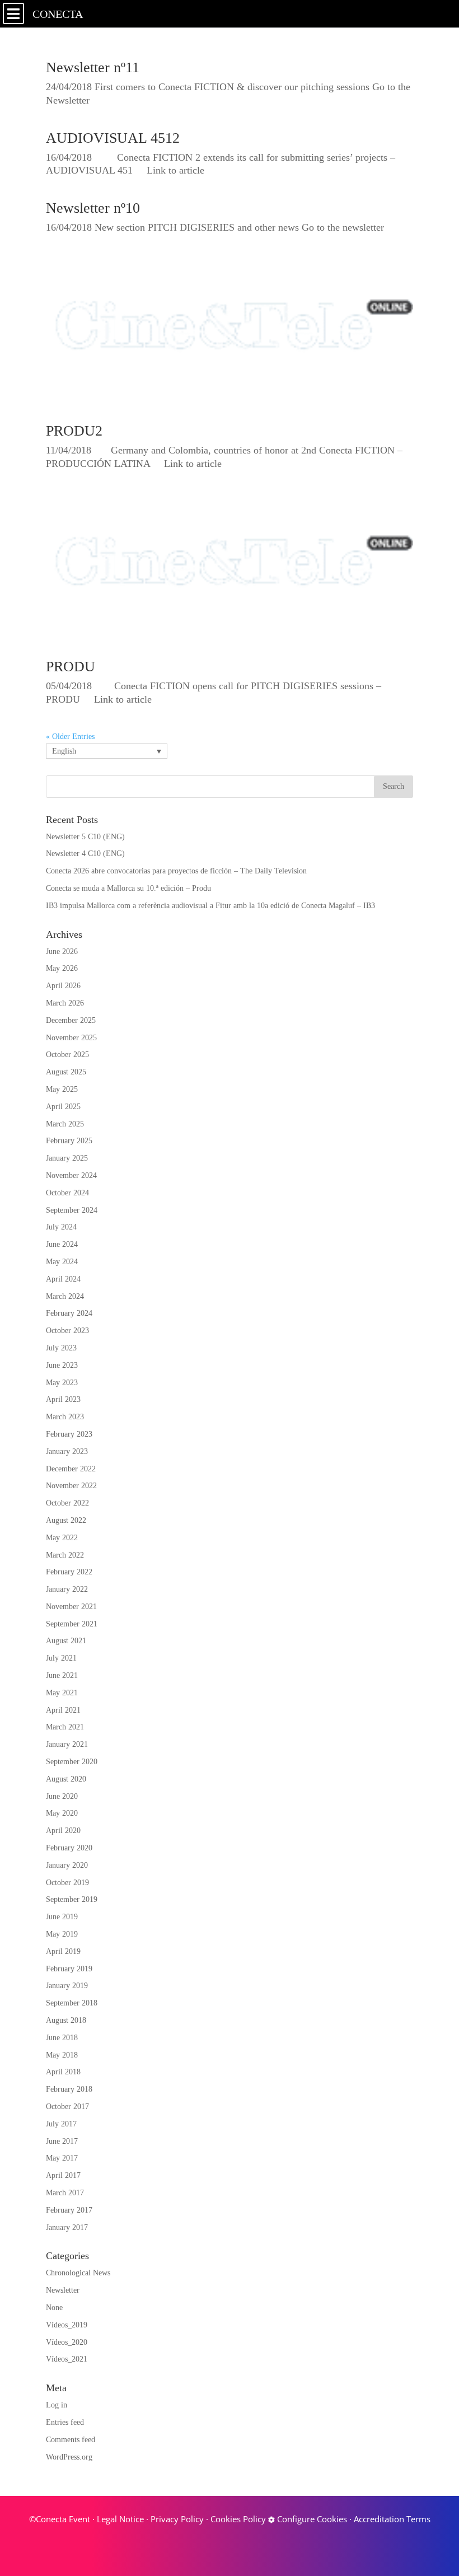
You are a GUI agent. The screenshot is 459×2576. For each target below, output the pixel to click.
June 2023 (62, 1365)
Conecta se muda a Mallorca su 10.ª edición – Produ (128, 888)
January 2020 (67, 1865)
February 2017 (69, 2210)
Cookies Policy (238, 2519)
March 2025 (65, 1124)
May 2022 (62, 1538)
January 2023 (67, 1451)
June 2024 (62, 1244)
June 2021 (62, 1675)
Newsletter (63, 2290)
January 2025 (67, 1158)
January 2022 (67, 1589)
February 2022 (69, 1572)
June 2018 (62, 2038)
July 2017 (61, 2124)
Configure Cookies (311, 2519)
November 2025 (71, 1038)
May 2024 (62, 1262)
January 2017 (67, 2227)
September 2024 (72, 1210)
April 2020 (63, 1831)
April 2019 (63, 1951)
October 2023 (67, 1331)
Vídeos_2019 (67, 2325)
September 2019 (72, 1899)
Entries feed (65, 2422)
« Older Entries (70, 737)
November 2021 (71, 1607)
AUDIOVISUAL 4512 (113, 138)
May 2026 (62, 968)
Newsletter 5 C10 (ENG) (85, 837)
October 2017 (67, 2107)
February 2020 (69, 1848)
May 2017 (62, 2158)
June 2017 (62, 2141)
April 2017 (63, 2175)
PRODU (71, 667)
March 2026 (65, 1003)
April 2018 (63, 2072)
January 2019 (67, 1986)
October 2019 (67, 1883)
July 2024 (61, 1227)
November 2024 (71, 1175)
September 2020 (72, 1762)
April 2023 (63, 1399)
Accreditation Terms (392, 2519)
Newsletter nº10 (93, 208)
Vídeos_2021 (67, 2359)
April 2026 (63, 986)
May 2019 (62, 1934)
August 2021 (66, 1641)
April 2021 (63, 1710)
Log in (57, 2405)
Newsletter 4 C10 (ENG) (85, 854)
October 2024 (67, 1193)
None (54, 2308)
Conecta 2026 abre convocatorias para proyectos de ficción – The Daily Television (176, 871)
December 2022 (71, 1469)
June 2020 (62, 1796)
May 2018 (62, 2055)
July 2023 (61, 1348)
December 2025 (71, 1020)
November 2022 (71, 1486)
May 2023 (62, 1383)
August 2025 (66, 1072)
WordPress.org (69, 2457)
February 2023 (69, 1434)
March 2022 (65, 1555)
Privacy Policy (177, 2519)
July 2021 (61, 1658)
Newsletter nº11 (93, 67)
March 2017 (65, 2193)
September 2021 (72, 1624)
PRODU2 (74, 431)
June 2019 (62, 1917)
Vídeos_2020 (67, 2342)
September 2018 (72, 2003)
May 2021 (62, 1693)
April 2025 (63, 1107)
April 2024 (63, 1279)
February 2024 (69, 1313)
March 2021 (65, 1727)
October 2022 (67, 1503)
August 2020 (66, 1779)
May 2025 (62, 1089)
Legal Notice (120, 2519)
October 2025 (67, 1055)
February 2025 (69, 1141)
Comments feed (71, 2440)
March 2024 (65, 1296)
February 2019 (69, 1969)
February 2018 (69, 2089)
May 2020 (62, 1813)
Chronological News (78, 2273)
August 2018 (66, 2020)
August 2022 (66, 1520)
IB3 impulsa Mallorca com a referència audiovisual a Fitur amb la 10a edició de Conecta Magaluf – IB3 (210, 906)
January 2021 (67, 1744)
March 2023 (65, 1417)
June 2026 (62, 952)
